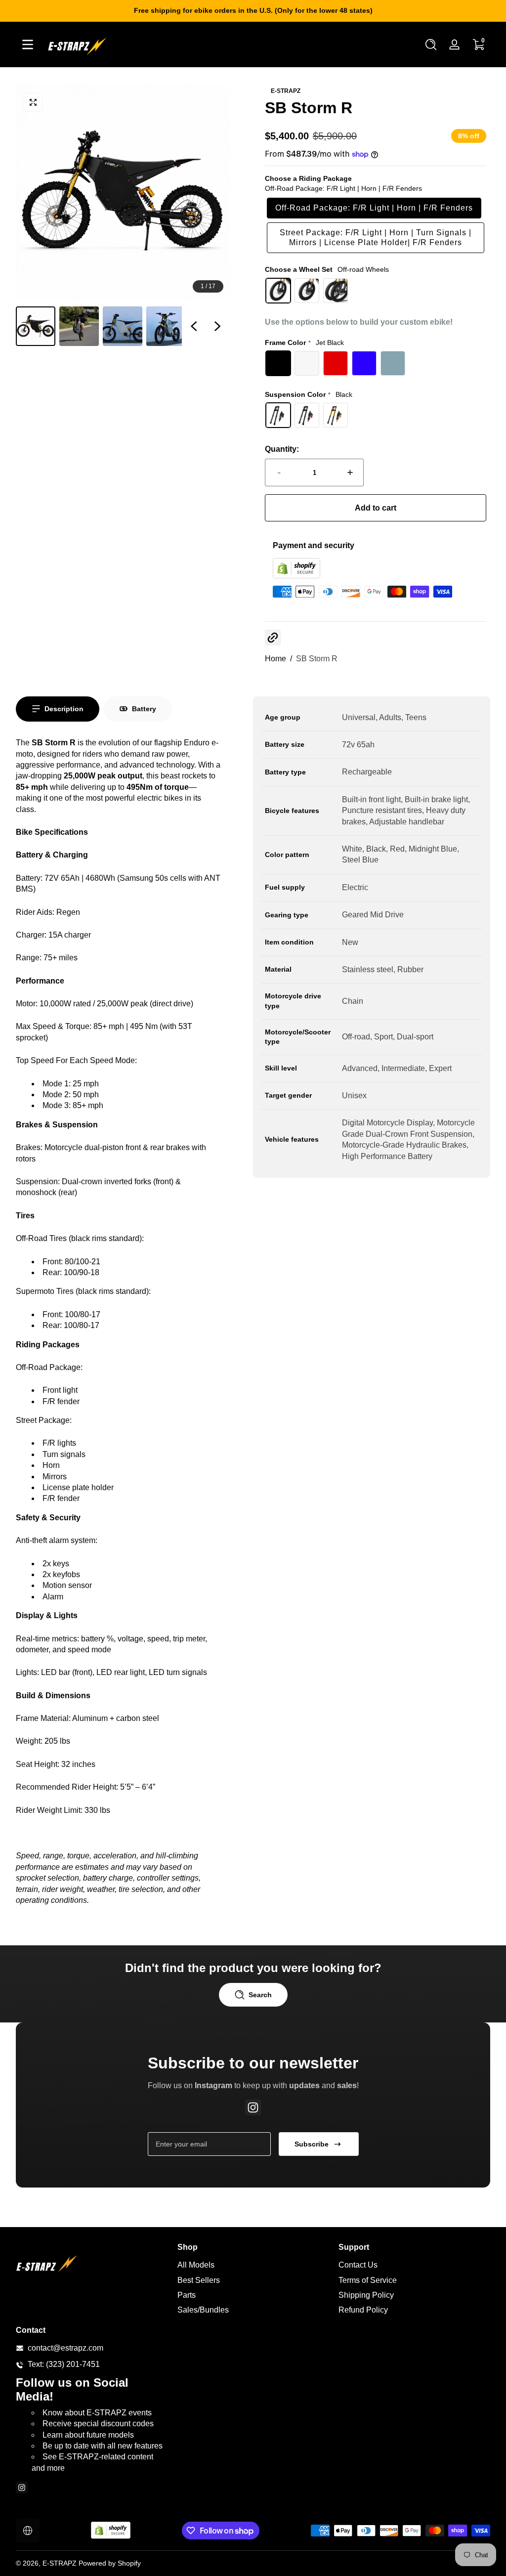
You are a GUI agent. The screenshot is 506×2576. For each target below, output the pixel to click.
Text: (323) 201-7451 (64, 2364)
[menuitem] (253, 2265)
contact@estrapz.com (65, 2348)
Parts (187, 2295)
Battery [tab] (144, 709)
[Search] (431, 44)
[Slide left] (194, 326)
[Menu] (28, 44)
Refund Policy (363, 2310)
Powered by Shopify (110, 2563)
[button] (431, 44)
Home (275, 659)
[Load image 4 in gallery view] (166, 326)
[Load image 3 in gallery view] (123, 326)
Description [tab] (64, 709)
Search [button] (260, 1995)
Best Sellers (199, 2280)
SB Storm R (317, 659)
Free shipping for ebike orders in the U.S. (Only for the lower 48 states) (253, 10)
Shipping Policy (366, 2295)
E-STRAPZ (60, 2563)
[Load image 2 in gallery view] (79, 326)
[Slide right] (217, 326)
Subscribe (312, 2144)
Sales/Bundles (203, 2310)
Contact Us (358, 2265)
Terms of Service (368, 2280)
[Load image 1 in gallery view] (36, 326)
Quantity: (282, 449)
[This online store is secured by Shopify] (296, 576)
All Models (196, 2265)
